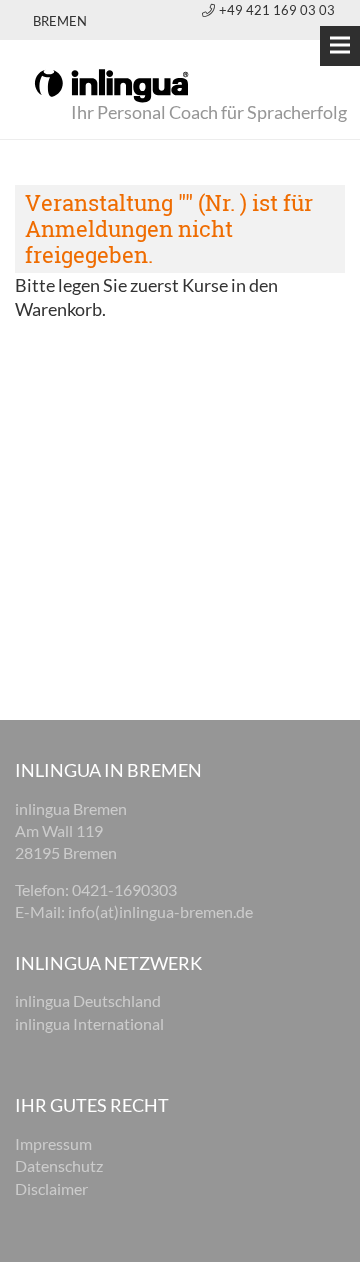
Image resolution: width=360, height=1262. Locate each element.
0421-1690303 (124, 889)
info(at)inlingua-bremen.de (160, 911)
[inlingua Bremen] (111, 84)
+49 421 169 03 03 (277, 10)
